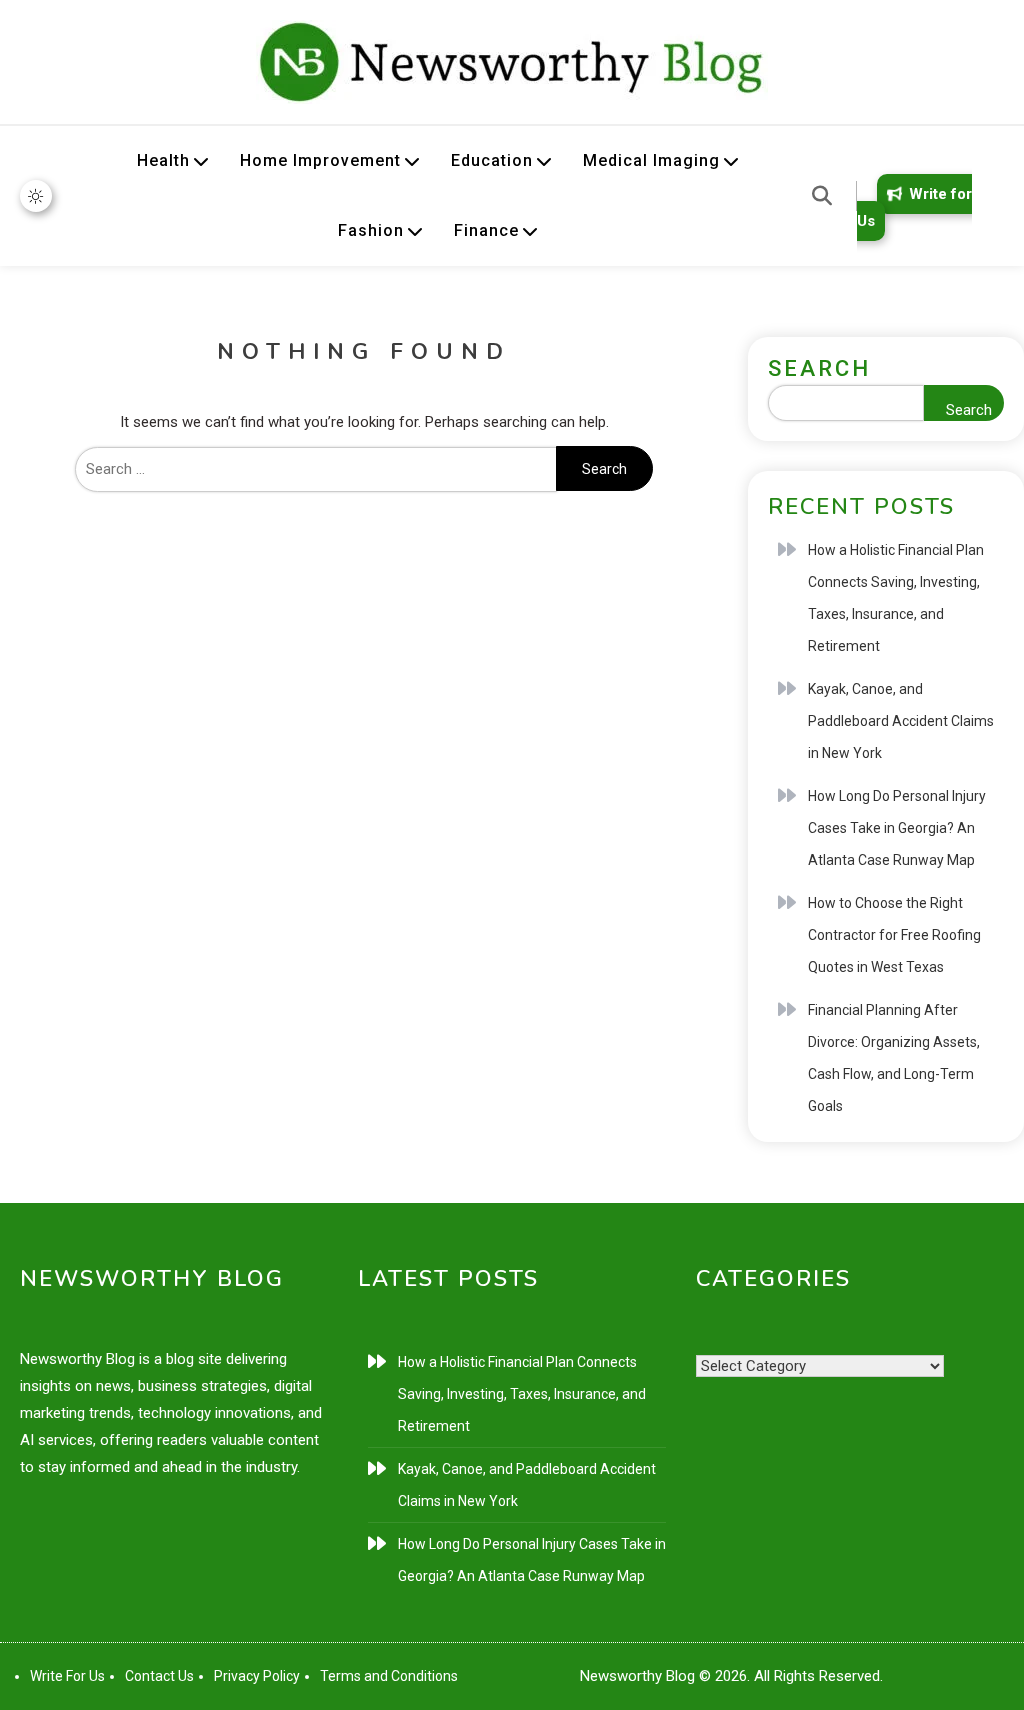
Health (163, 160)
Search (819, 368)
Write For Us (67, 1676)
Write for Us (914, 207)
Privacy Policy (257, 1676)
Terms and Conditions (389, 1676)
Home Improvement (320, 160)
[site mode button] (36, 196)
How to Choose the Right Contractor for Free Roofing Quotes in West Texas (894, 935)
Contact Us (159, 1676)
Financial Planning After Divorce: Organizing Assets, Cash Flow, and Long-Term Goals (894, 1058)
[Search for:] (315, 469)
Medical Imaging (651, 160)
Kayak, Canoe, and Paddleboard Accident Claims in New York (901, 721)
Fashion (371, 230)
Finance (486, 230)
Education (492, 160)
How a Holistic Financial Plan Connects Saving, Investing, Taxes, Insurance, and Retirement (896, 598)
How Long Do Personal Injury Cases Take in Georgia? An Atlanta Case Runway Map (897, 828)
